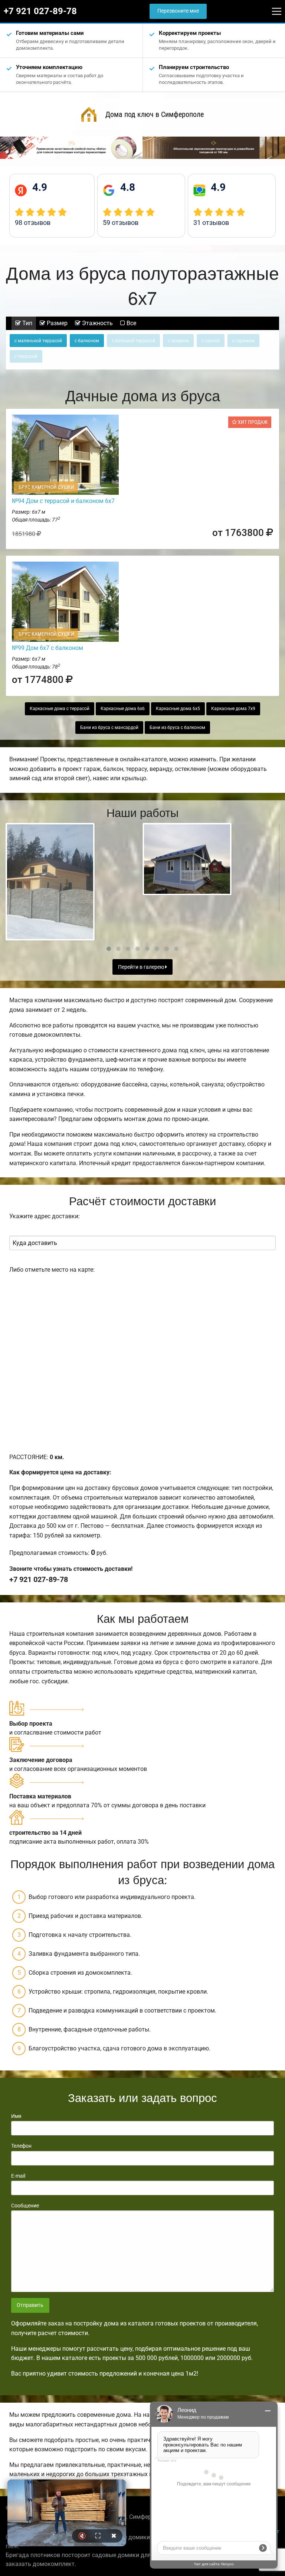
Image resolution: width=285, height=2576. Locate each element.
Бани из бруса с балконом (177, 728)
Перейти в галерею (142, 967)
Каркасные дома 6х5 (178, 709)
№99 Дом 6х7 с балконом (47, 648)
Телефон (21, 2146)
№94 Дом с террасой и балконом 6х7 (63, 501)
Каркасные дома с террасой (60, 709)
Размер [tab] (56, 323)
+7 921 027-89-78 (40, 11)
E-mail (18, 2176)
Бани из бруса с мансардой (109, 728)
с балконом (87, 341)
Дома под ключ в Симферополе (155, 114)
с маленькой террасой (38, 341)
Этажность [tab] (97, 323)
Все (131, 323)
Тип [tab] (27, 323)
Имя (16, 2116)
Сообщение (25, 2206)
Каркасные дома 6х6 (123, 709)
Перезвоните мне (178, 11)
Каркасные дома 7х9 (233, 709)
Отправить (30, 2305)
